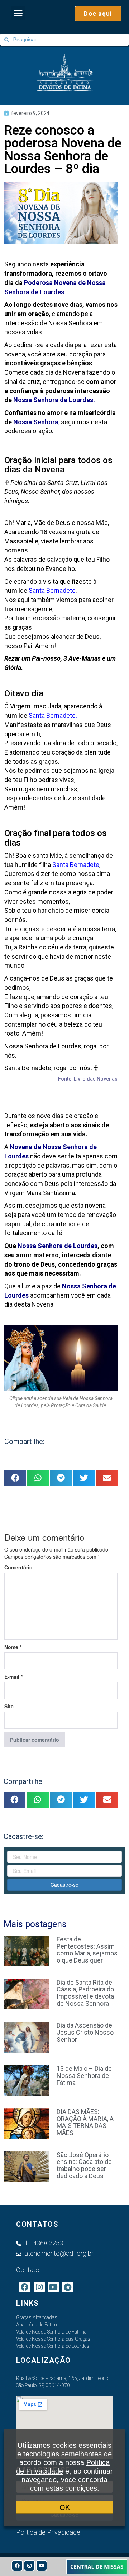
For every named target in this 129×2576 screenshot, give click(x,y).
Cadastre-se (64, 1885)
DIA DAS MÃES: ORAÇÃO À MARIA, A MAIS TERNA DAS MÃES (85, 2122)
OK (65, 2507)
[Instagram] (29, 2566)
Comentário (18, 1567)
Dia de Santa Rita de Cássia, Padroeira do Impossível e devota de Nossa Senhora (85, 1993)
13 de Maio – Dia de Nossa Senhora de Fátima (84, 2076)
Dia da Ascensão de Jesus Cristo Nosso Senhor (85, 2032)
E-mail (13, 1677)
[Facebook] (17, 2566)
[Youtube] (42, 2566)
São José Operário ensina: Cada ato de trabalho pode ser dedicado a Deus (84, 2165)
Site (9, 1706)
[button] (18, 13)
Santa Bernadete (52, 715)
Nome (13, 1647)
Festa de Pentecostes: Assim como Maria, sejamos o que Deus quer (87, 1950)
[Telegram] (68, 2287)
